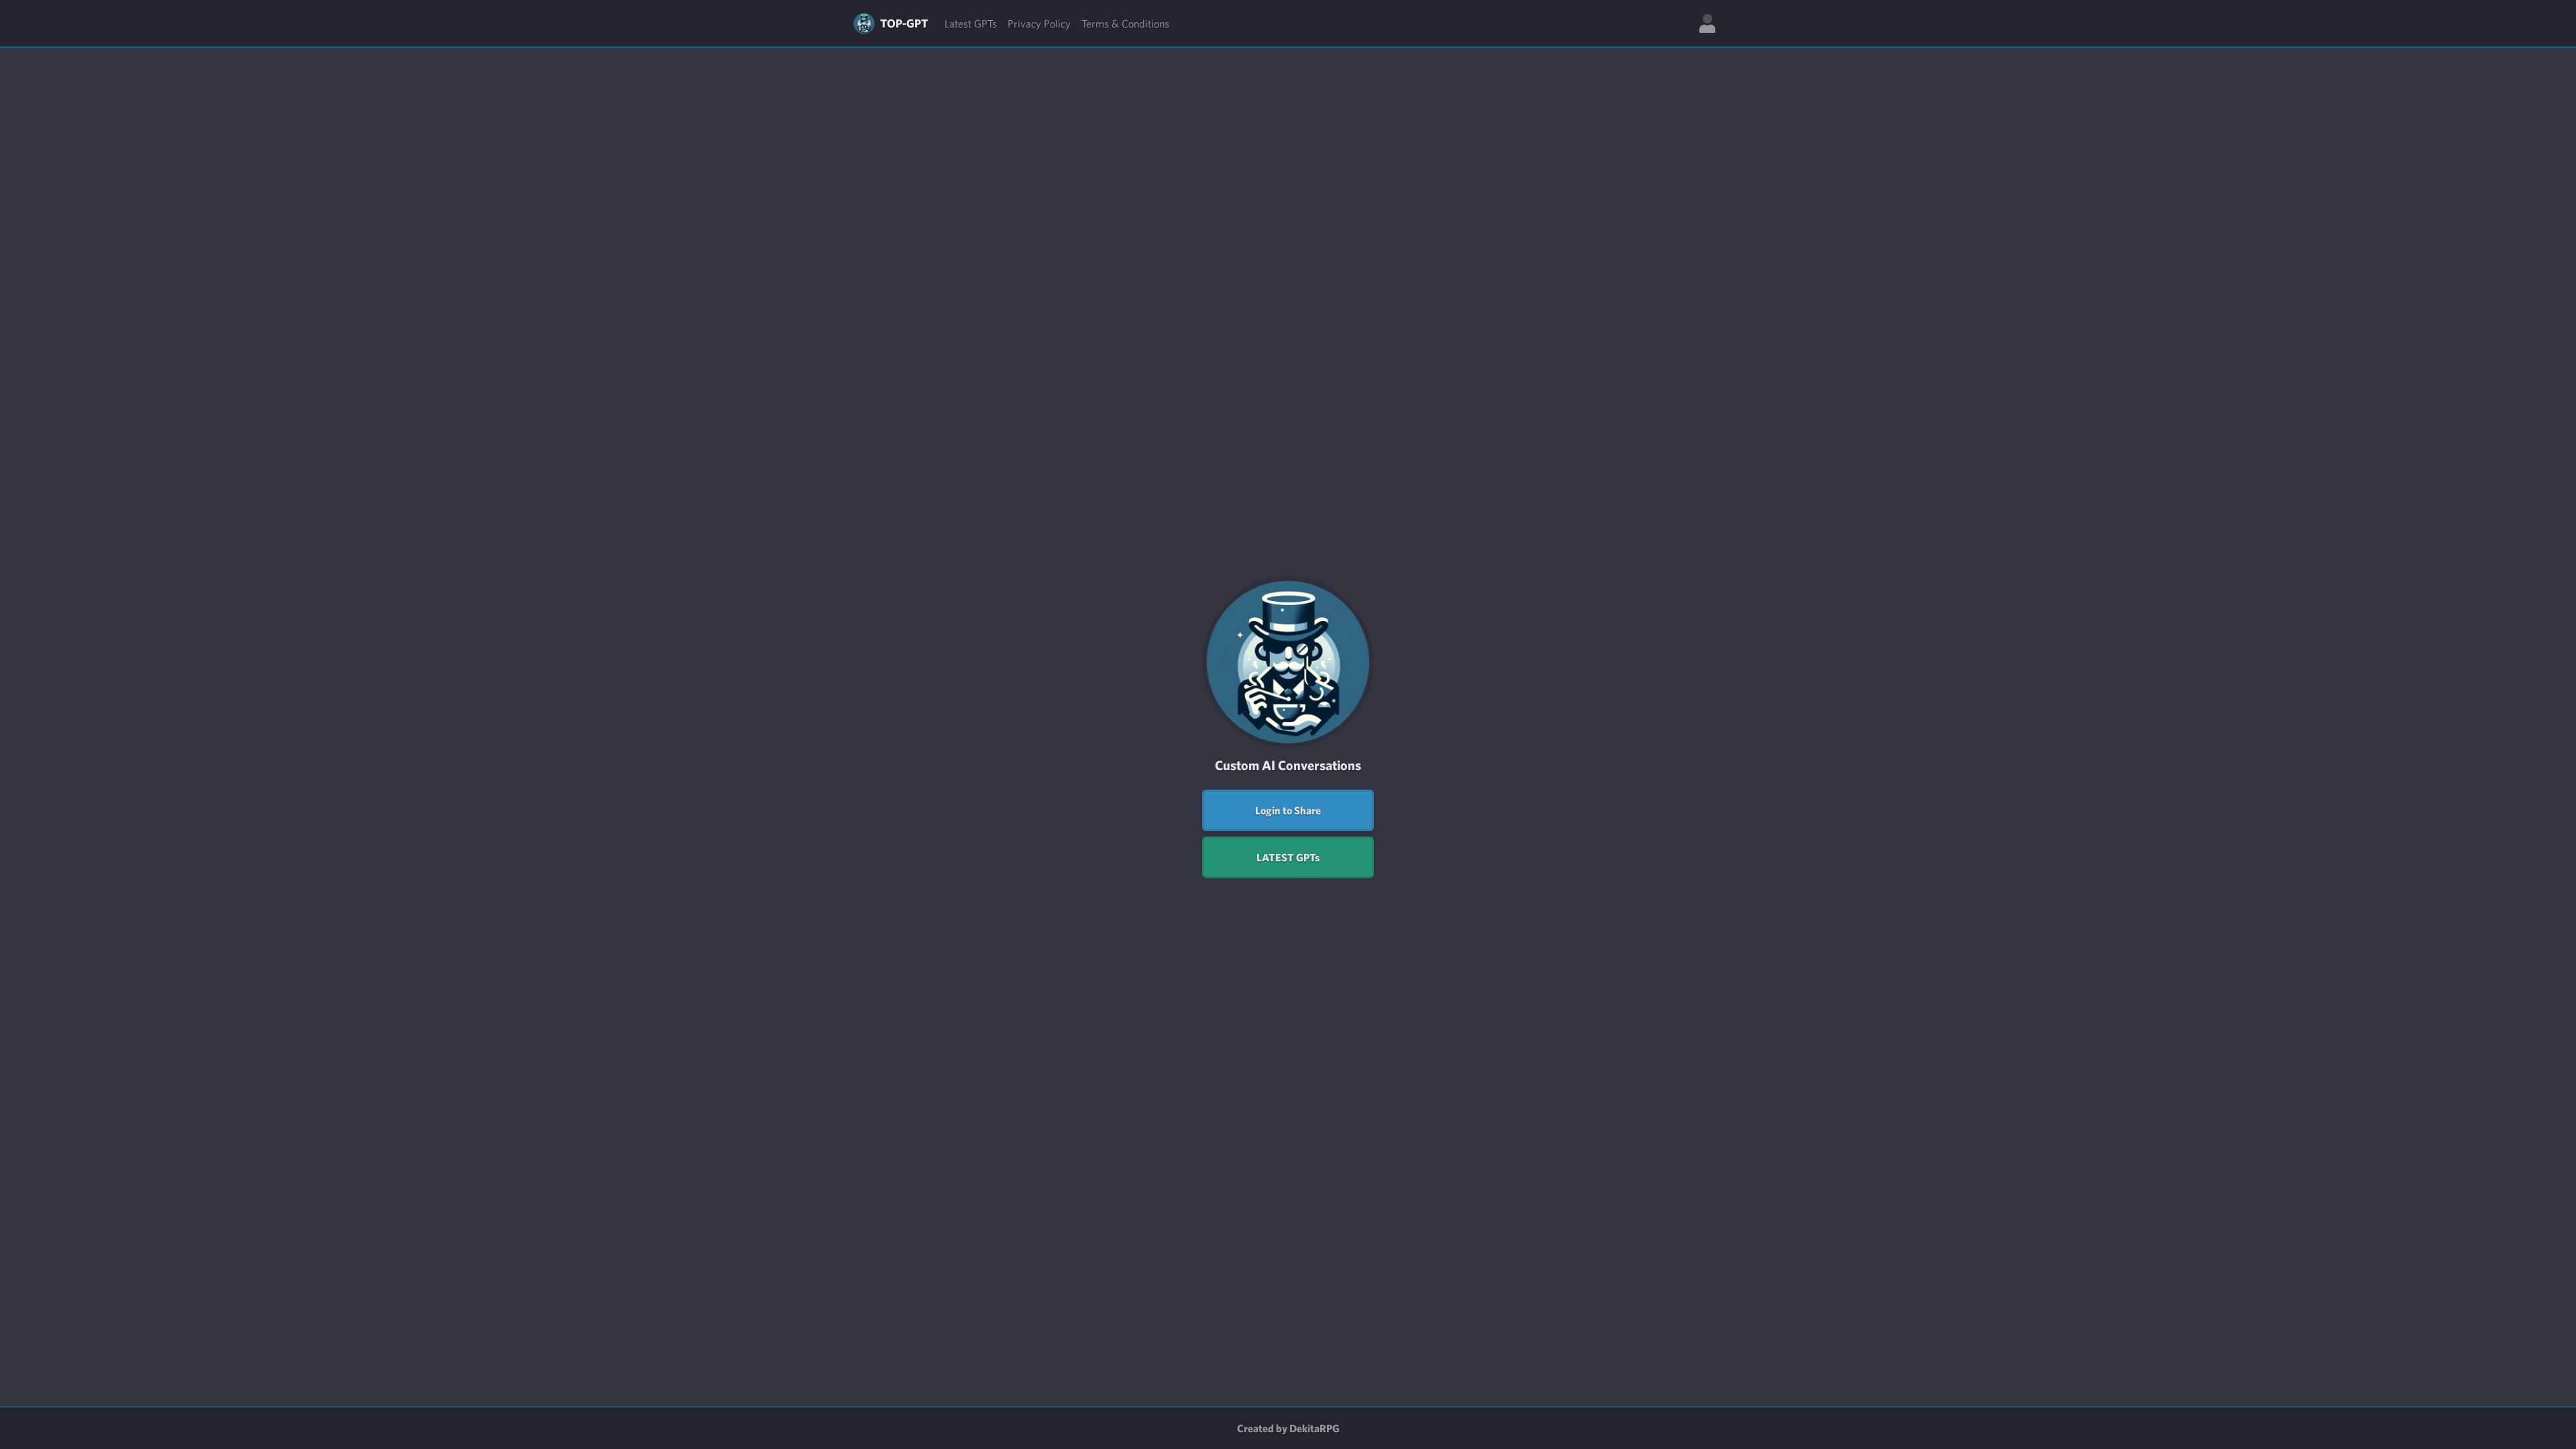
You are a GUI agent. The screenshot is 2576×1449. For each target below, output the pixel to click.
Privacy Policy (1039, 23)
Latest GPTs (971, 23)
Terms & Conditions (1125, 23)
